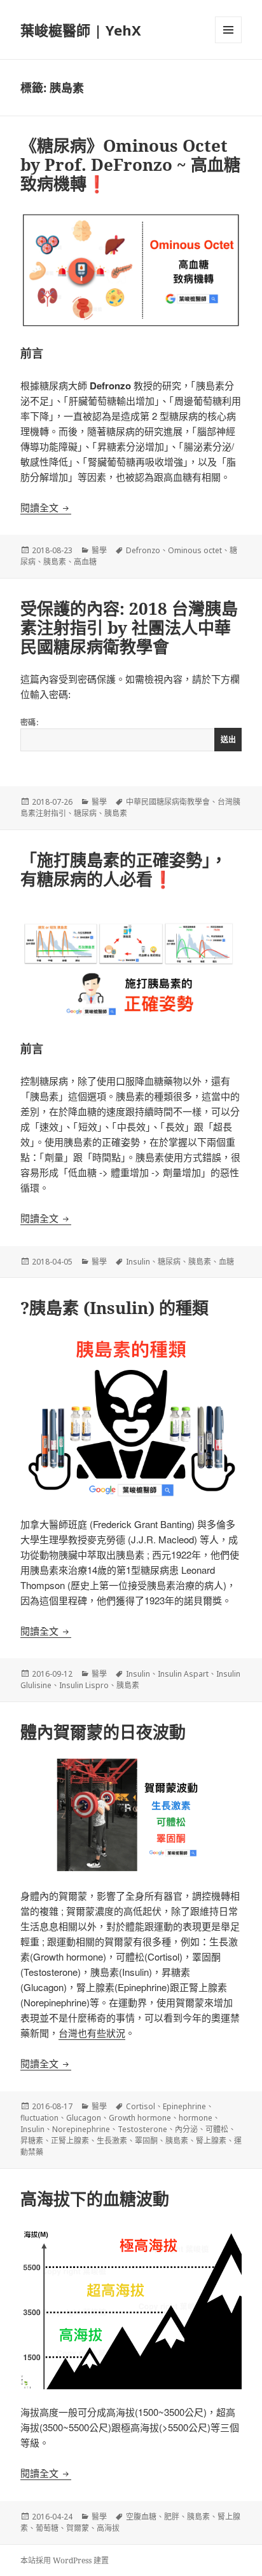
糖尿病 (85, 813)
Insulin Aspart (183, 1674)
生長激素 (112, 2141)
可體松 (217, 2129)
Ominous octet (195, 550)
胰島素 (55, 562)
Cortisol (141, 2106)
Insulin (138, 1262)
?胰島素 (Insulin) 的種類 (114, 1308)
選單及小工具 (228, 30)
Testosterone (142, 2129)
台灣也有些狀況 (92, 2033)
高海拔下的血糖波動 (95, 2199)
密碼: (30, 722)
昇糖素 (32, 2141)
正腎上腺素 (70, 2141)
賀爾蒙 (78, 2528)
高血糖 (85, 562)
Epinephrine (184, 2106)
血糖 (226, 1262)
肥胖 (172, 2517)
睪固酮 (146, 2141)
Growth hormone (140, 2118)
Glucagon (84, 2118)
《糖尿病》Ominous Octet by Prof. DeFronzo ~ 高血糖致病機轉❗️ (130, 164)
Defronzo (143, 550)
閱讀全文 (46, 507)
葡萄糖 (47, 2528)
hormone (196, 2118)
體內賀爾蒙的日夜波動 (103, 1732)
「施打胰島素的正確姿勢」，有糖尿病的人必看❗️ (124, 869)
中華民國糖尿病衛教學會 (168, 802)
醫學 (99, 550)
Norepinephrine (81, 2129)
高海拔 (108, 2528)
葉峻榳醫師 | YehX (81, 30)
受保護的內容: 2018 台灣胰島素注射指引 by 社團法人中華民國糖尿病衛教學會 (129, 627)
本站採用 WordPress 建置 (65, 2560)
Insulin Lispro (84, 1685)
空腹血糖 (141, 2517)
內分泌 (186, 2129)
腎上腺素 (211, 2141)
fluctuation (39, 2118)
